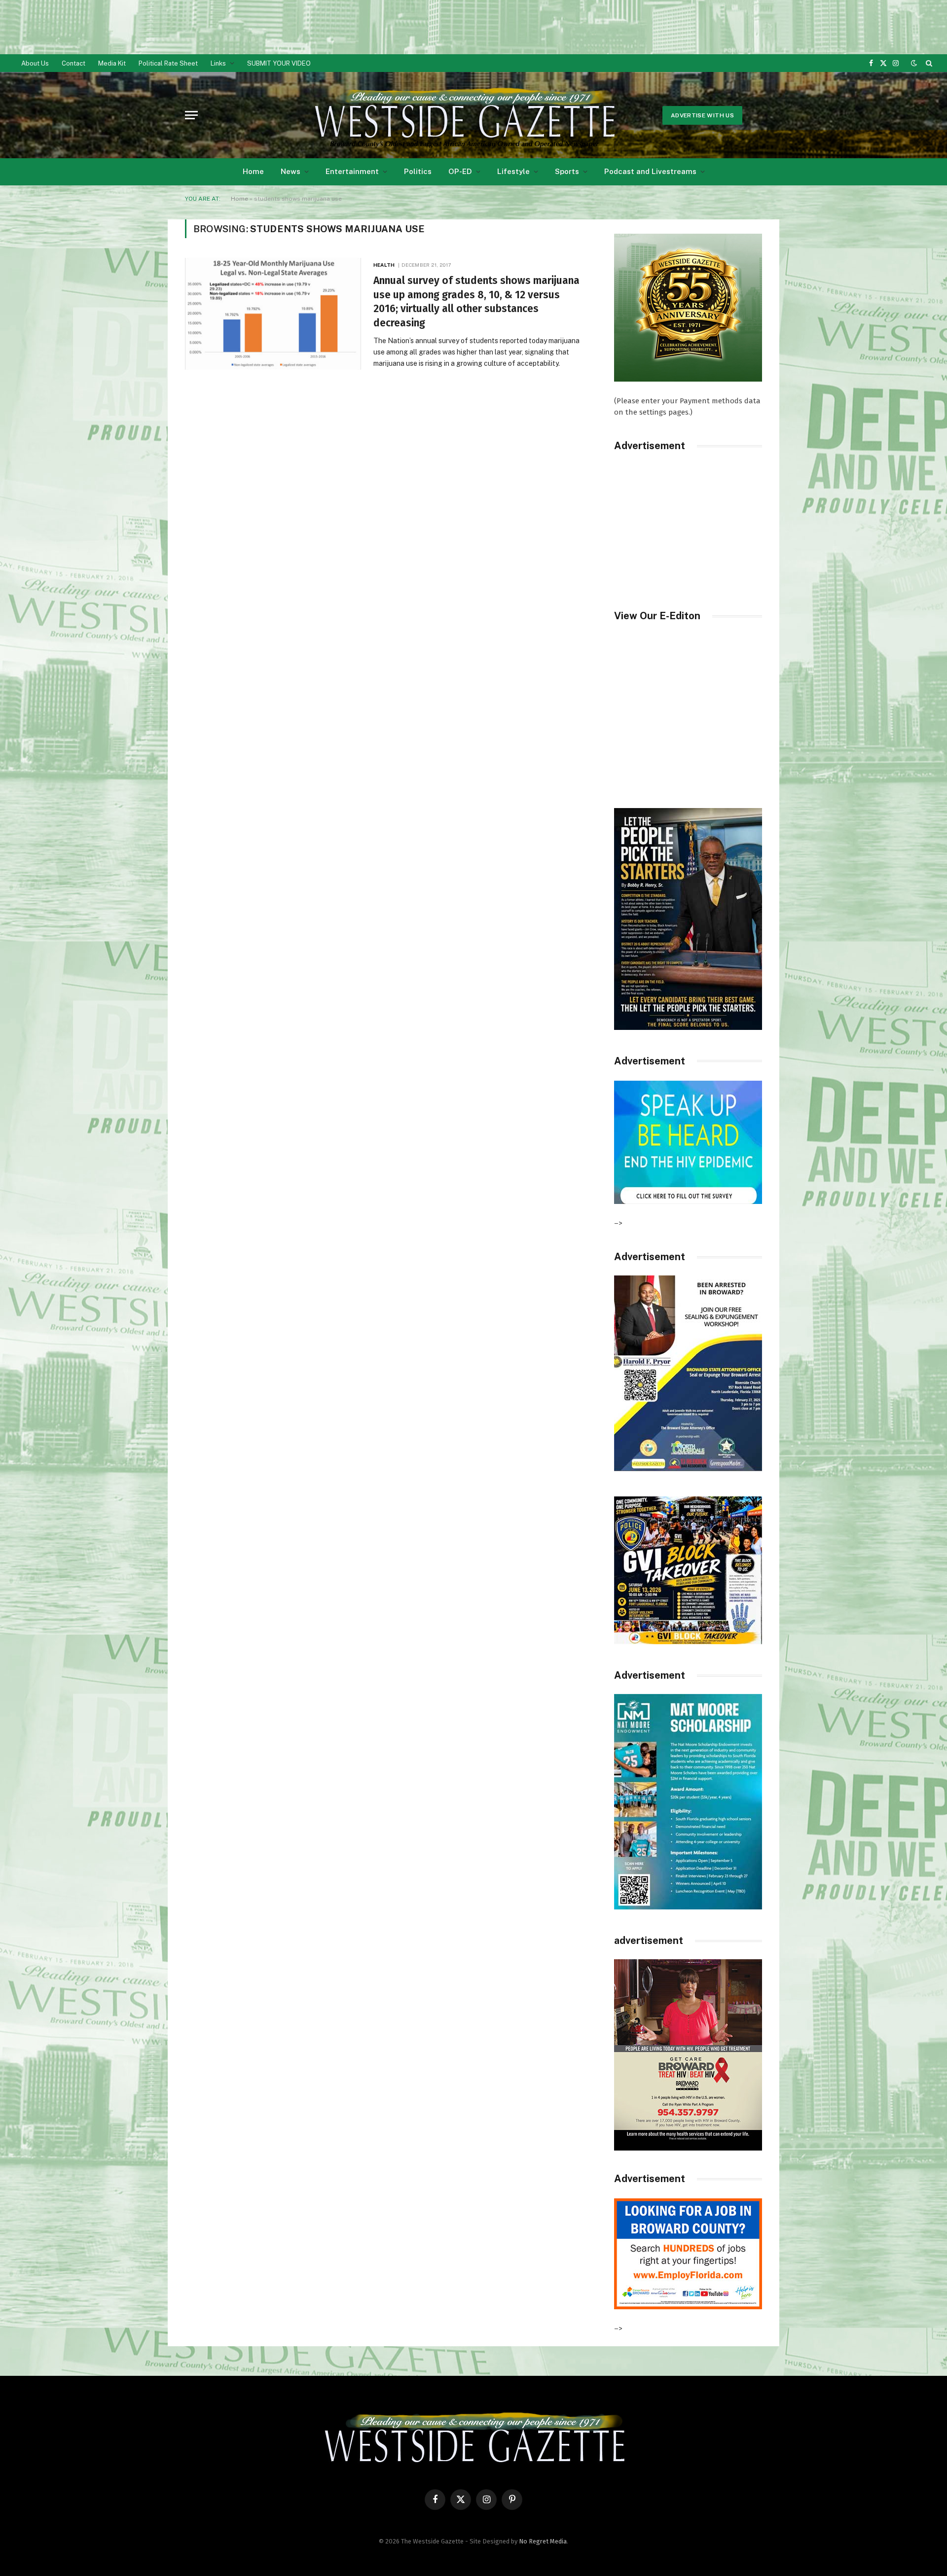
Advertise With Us (702, 115)
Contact (73, 63)
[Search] (928, 63)
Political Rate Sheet (168, 63)
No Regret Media (543, 2541)
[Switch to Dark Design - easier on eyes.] (914, 63)
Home (253, 171)
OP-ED (460, 171)
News (291, 171)
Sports (567, 171)
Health (384, 265)
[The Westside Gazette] (464, 115)
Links (218, 63)
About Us (35, 63)
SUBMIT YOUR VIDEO (279, 63)
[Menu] (191, 115)
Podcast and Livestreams (650, 171)
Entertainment (352, 171)
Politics (418, 171)
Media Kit (112, 63)
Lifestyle (513, 171)
